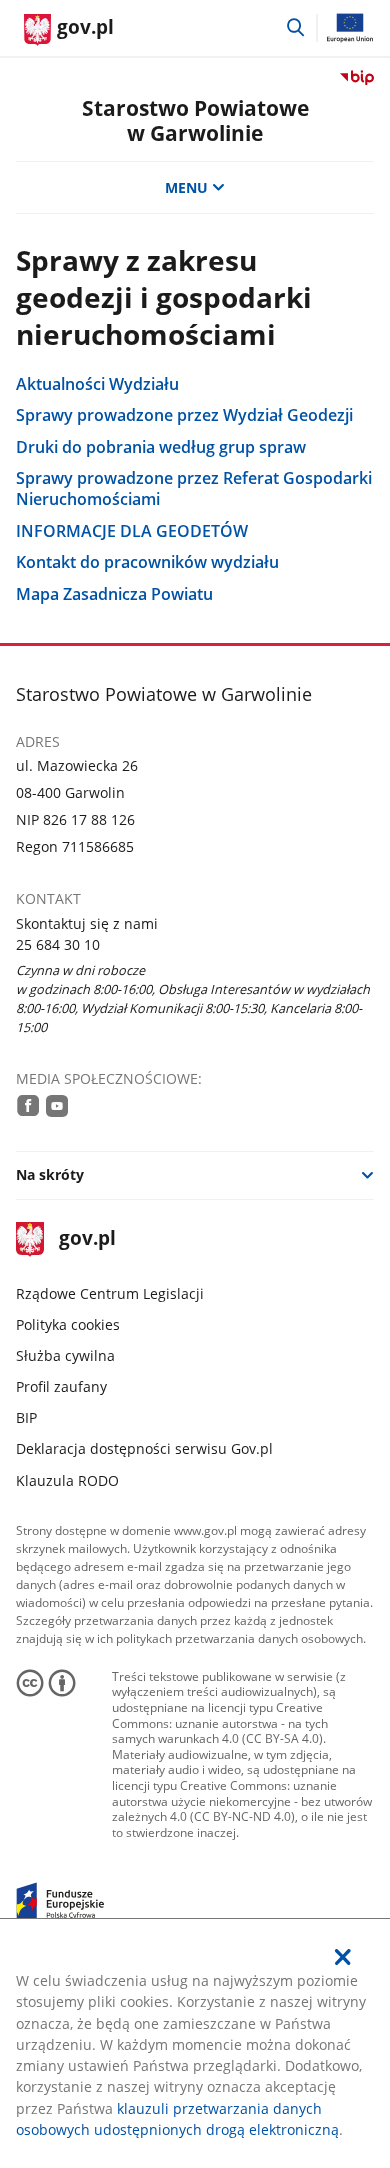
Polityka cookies (68, 1324)
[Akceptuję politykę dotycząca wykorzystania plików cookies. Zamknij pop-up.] (344, 1957)
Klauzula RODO (67, 1480)
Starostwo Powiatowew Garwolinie (195, 120)
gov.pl (87, 1239)
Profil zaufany (61, 1386)
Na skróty (50, 1174)
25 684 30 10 (58, 944)
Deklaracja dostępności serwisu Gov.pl (144, 1448)
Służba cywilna (65, 1355)
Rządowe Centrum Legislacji (110, 1293)
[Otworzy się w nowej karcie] (28, 1105)
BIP (26, 1417)
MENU (186, 187)
